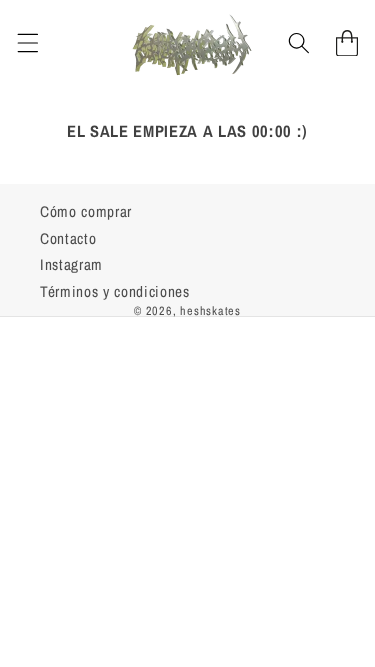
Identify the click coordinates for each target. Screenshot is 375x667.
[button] (27, 43)
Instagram (71, 264)
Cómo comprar (86, 211)
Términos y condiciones (115, 291)
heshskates (210, 310)
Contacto (68, 238)
